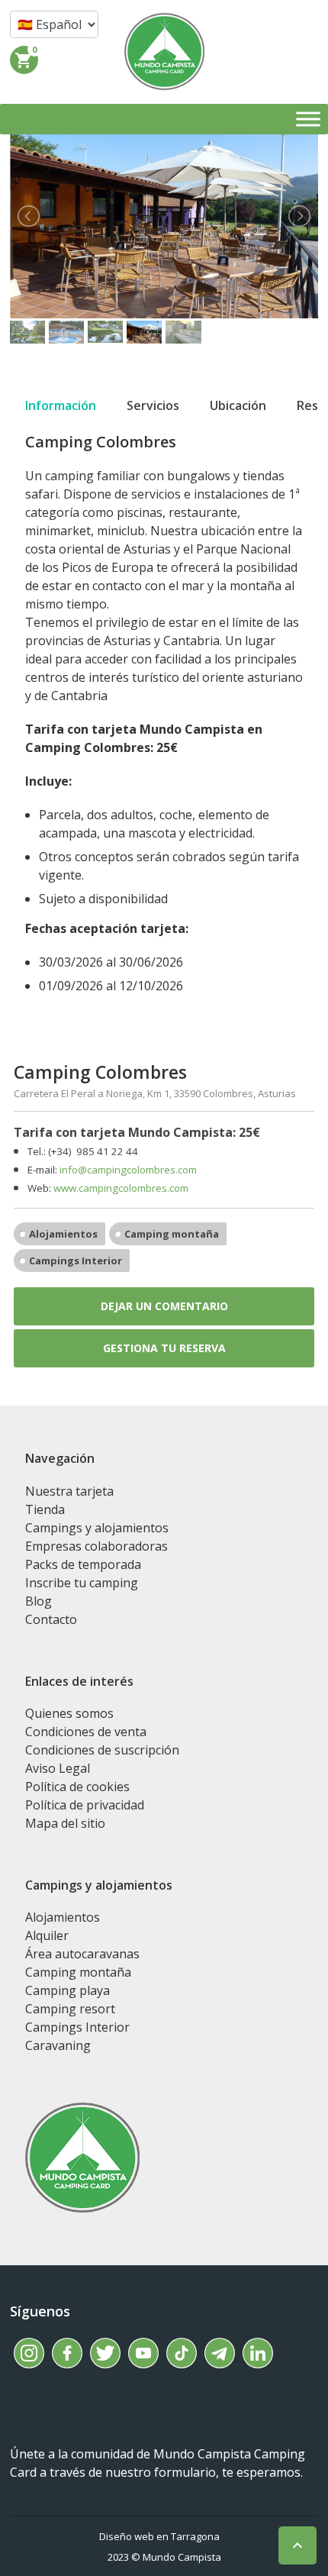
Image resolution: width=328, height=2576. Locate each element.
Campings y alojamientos (97, 1528)
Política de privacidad (85, 1805)
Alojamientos (63, 1234)
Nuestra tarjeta (69, 1491)
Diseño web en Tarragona (159, 2536)
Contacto (51, 1619)
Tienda (45, 1509)
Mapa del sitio (65, 1823)
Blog (39, 1601)
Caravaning (58, 2045)
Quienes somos (69, 1713)
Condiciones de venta (86, 1732)
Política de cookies (77, 1787)
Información (61, 405)
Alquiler (47, 1935)
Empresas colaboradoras (96, 1546)
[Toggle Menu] (308, 119)
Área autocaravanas (82, 1954)
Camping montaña (172, 1234)
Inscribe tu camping (82, 1583)
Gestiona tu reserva (164, 1348)
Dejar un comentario (164, 1306)
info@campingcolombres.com (128, 1170)
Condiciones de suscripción (102, 1750)
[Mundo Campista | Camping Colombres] (164, 52)
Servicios (153, 405)
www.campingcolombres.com (121, 1188)
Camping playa (68, 1990)
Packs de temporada (83, 1564)
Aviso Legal (58, 1768)
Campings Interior (76, 1261)
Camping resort (70, 2009)
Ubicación (238, 405)
